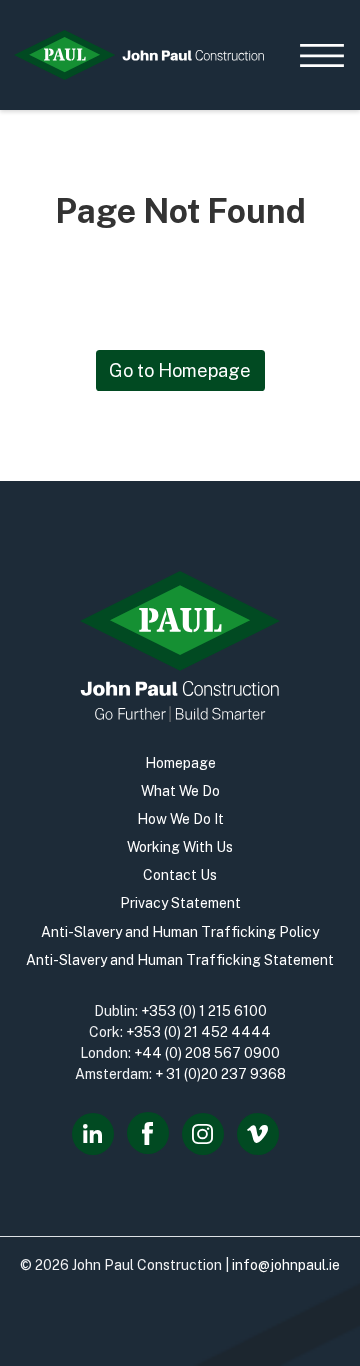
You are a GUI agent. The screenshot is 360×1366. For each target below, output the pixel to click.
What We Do (180, 791)
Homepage (180, 763)
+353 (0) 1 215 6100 (204, 1011)
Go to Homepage (180, 370)
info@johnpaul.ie (286, 1265)
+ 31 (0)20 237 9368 (220, 1074)
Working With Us (180, 847)
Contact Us (180, 875)
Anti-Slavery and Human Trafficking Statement (180, 960)
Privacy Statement (180, 903)
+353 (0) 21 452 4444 (198, 1032)
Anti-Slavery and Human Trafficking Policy (180, 932)
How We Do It (180, 819)
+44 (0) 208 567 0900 (207, 1053)
